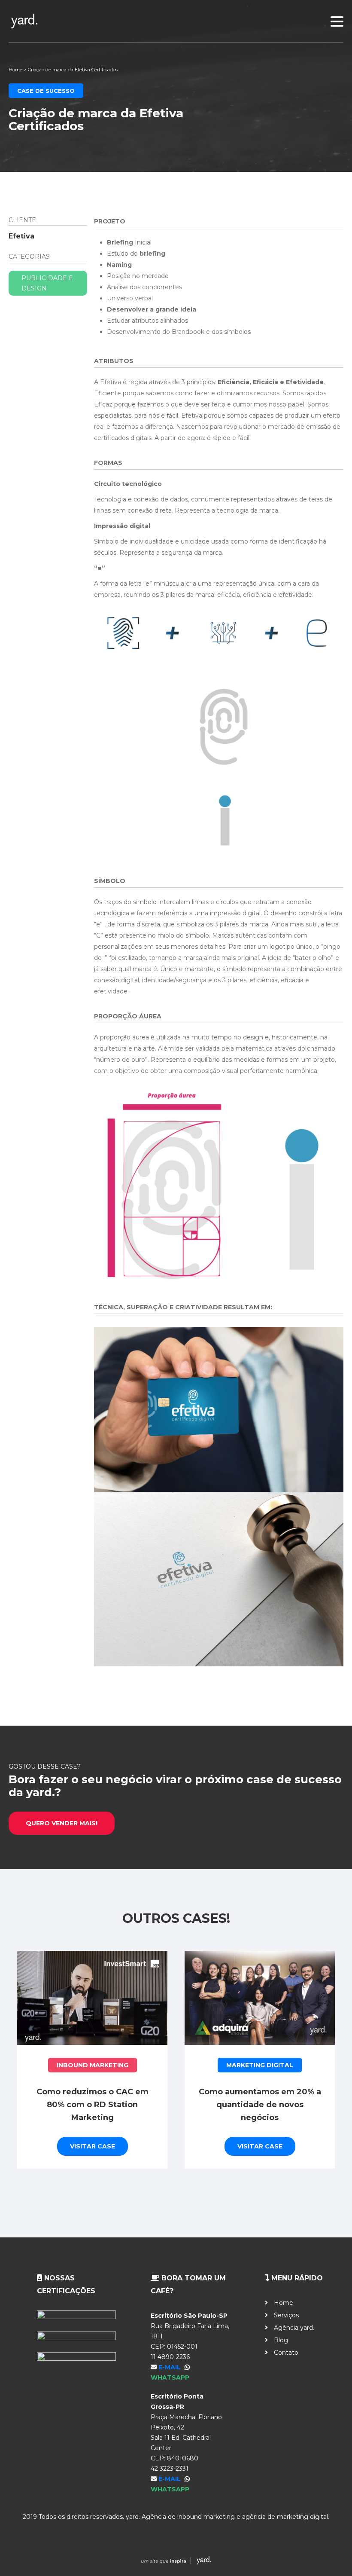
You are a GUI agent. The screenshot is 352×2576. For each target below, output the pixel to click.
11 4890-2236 (170, 2357)
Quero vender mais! (62, 1823)
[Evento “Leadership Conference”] (92, 1998)
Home (15, 70)
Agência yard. (294, 2328)
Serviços (286, 2315)
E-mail (170, 2367)
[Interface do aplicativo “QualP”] (260, 1998)
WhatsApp (170, 2377)
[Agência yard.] (176, 21)
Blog (281, 2340)
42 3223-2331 (170, 2469)
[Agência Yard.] (176, 2562)
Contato (286, 2353)
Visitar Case (93, 2133)
